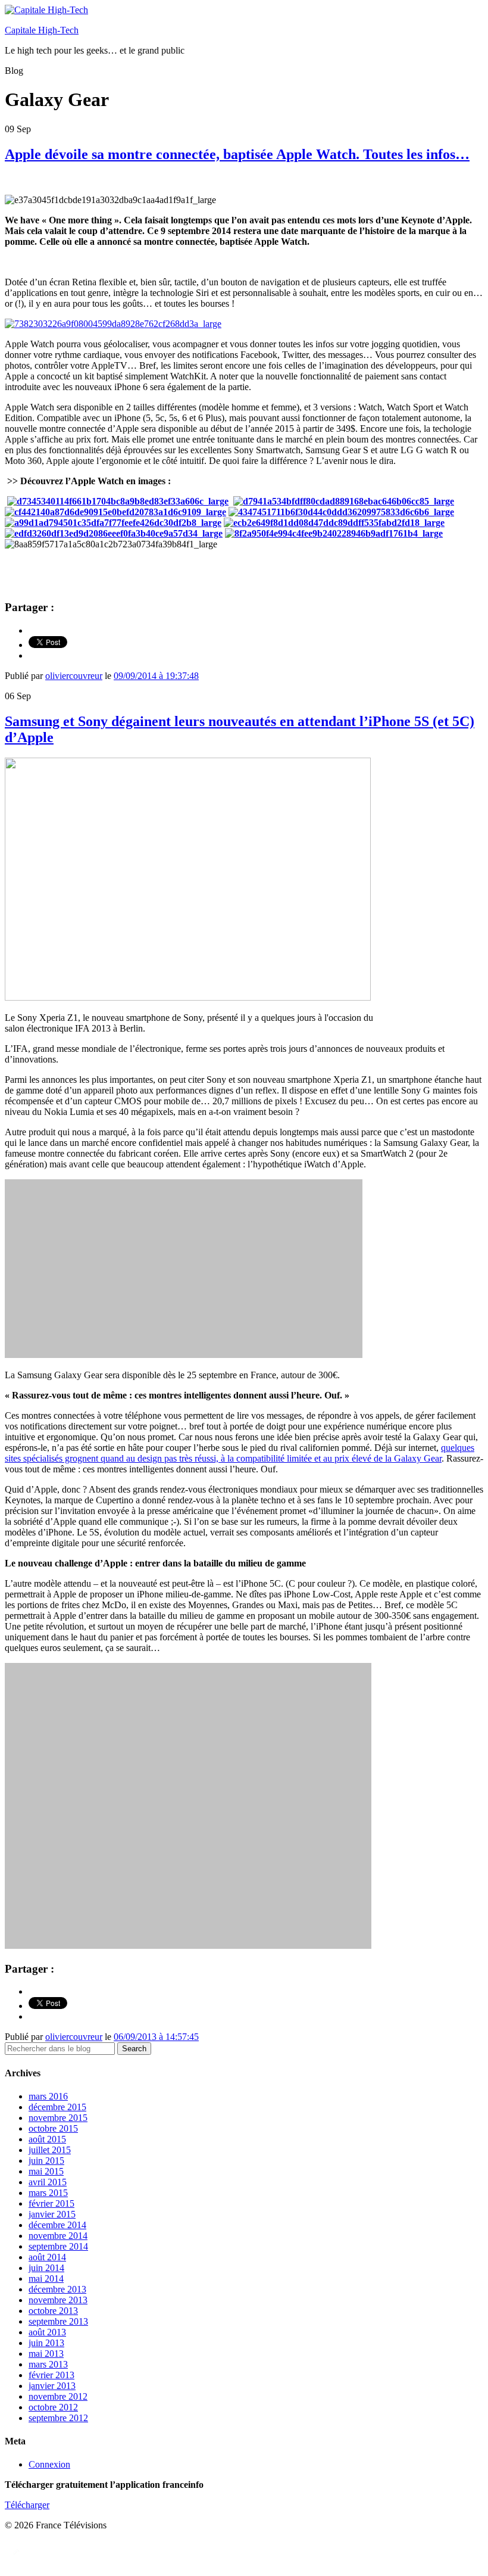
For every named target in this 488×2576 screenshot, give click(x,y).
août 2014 (47, 2257)
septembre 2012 (58, 2418)
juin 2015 (46, 2161)
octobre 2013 (53, 2311)
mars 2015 (48, 2193)
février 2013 (51, 2375)
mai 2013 (46, 2354)
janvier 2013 (52, 2386)
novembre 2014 (58, 2236)
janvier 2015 (52, 2214)
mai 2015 (46, 2171)
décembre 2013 (57, 2289)
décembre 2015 (57, 2107)
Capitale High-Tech (42, 30)
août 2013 (47, 2332)
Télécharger (27, 2505)
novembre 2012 (58, 2396)
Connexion (49, 2464)
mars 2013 (48, 2364)
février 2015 (51, 2203)
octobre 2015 (53, 2128)
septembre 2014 (58, 2246)
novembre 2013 (58, 2300)
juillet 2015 (50, 2150)
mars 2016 (48, 2096)
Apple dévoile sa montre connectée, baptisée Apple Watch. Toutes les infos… (237, 154)
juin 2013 (46, 2343)
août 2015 (47, 2139)
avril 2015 (48, 2182)
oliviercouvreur (74, 676)
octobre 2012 (53, 2407)
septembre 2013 (58, 2321)
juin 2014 (46, 2268)
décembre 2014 (57, 2225)
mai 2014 (46, 2278)
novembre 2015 (58, 2118)
